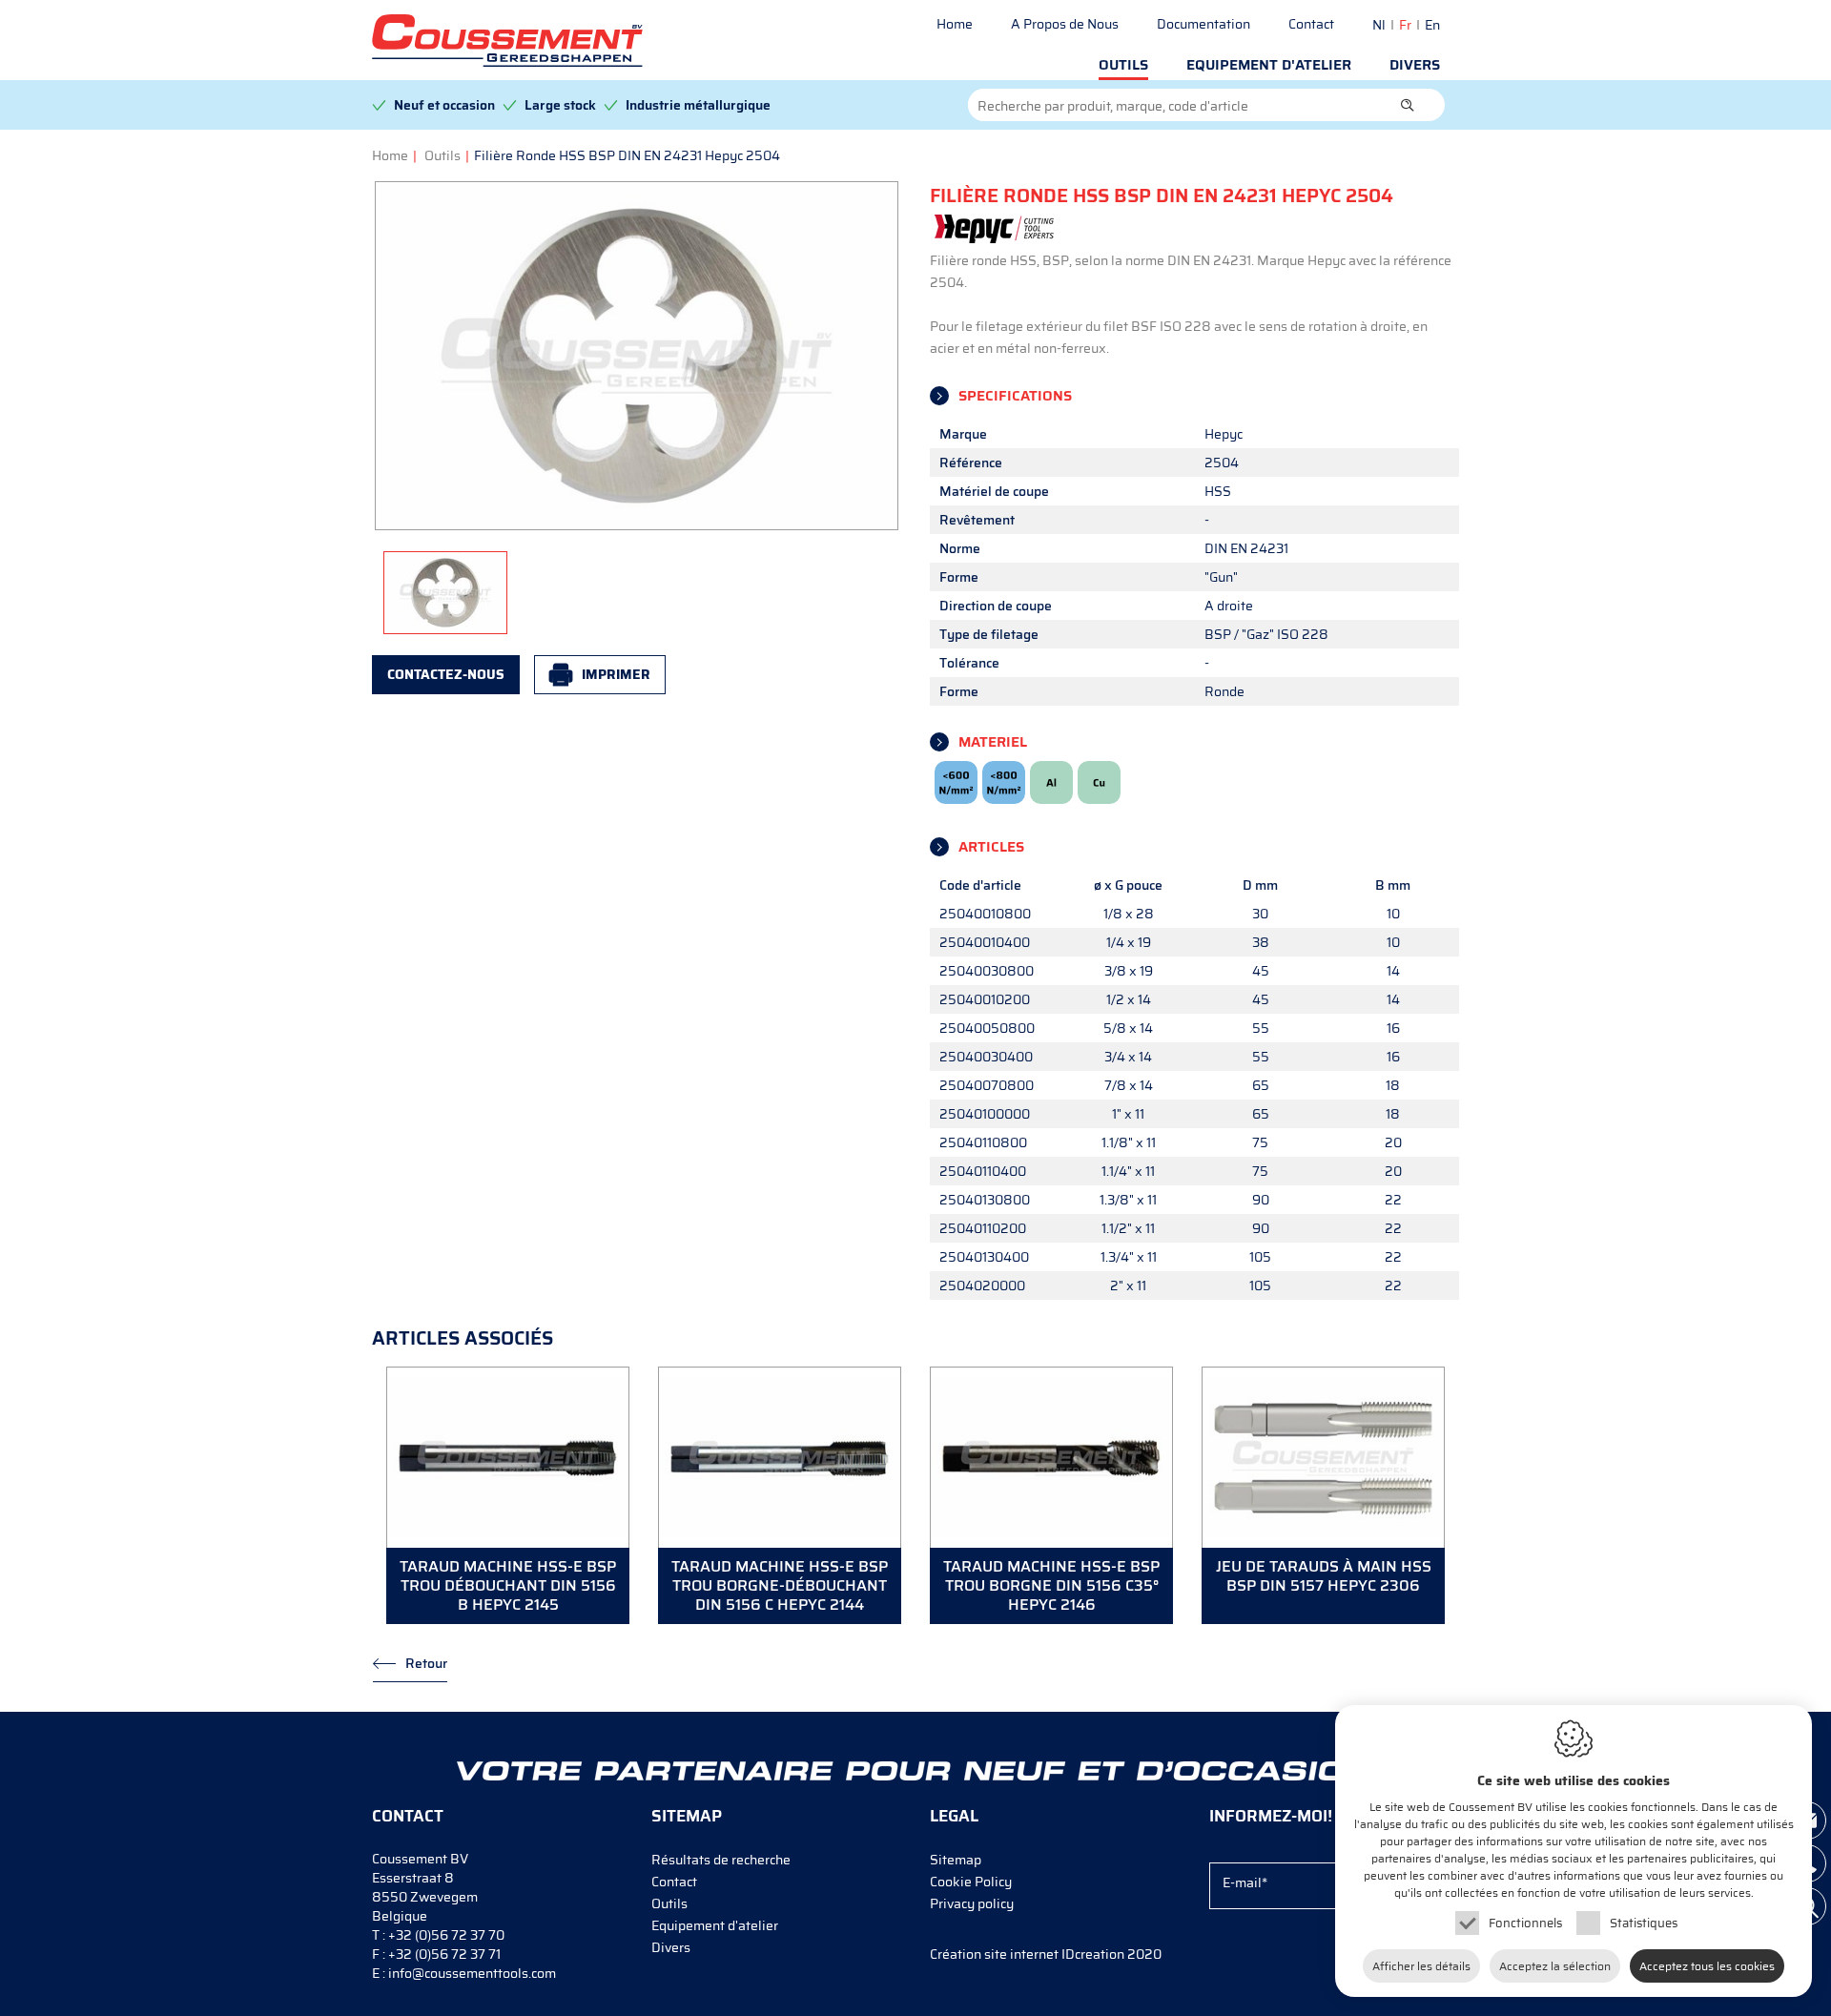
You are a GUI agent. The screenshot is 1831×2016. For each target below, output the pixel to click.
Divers (1415, 65)
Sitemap (956, 1860)
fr (1405, 25)
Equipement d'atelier (1269, 65)
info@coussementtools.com (472, 1973)
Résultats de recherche (721, 1860)
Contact (1311, 24)
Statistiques (1644, 1923)
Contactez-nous (446, 674)
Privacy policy (972, 1903)
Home (955, 24)
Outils (1123, 65)
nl (1379, 25)
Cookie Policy (971, 1882)
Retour (426, 1663)
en (1432, 25)
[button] (1408, 105)
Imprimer (616, 674)
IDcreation (1027, 1954)
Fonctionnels (1525, 1923)
